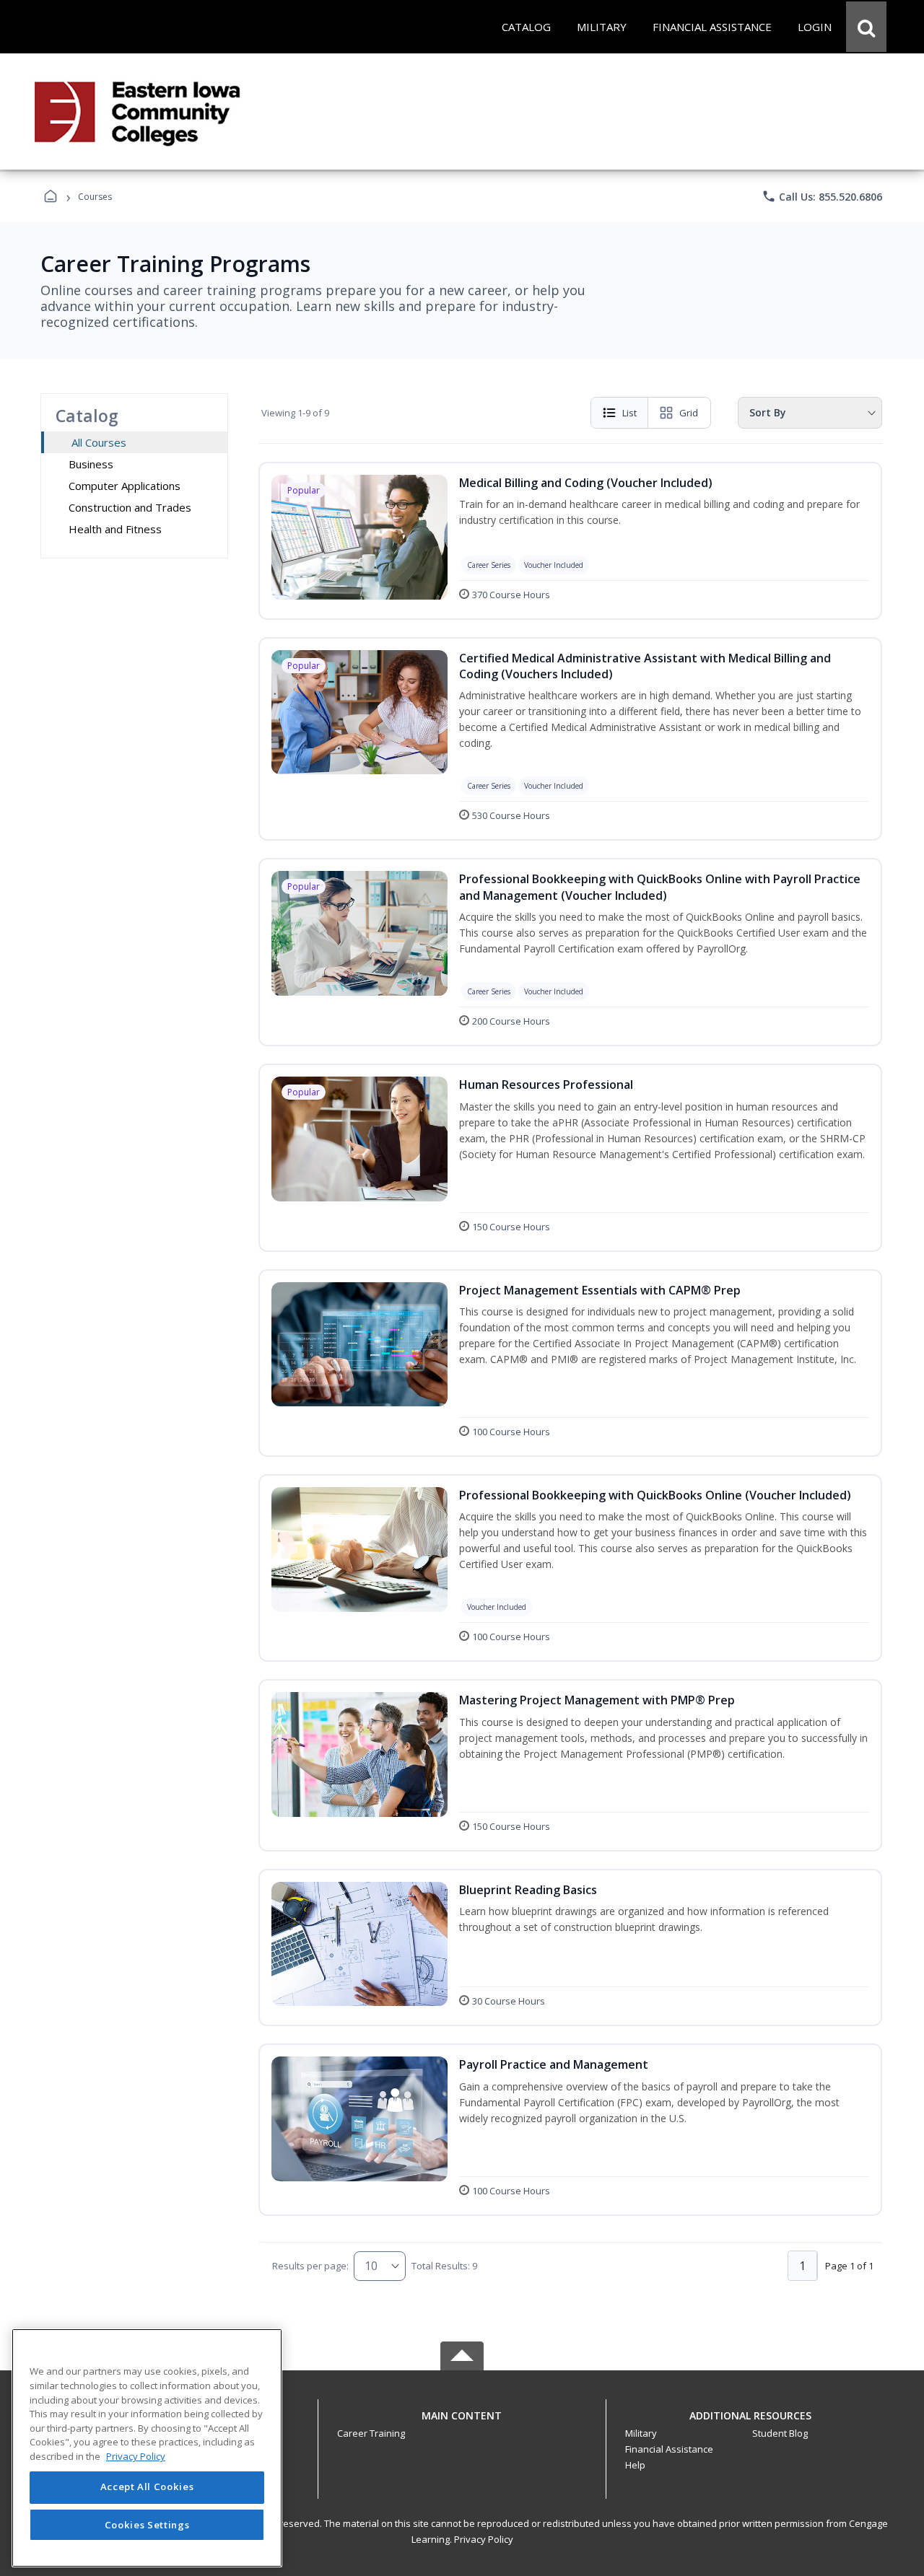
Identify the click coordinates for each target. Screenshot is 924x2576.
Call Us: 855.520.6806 (822, 196)
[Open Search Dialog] (866, 27)
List (629, 413)
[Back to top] (462, 2423)
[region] (147, 2448)
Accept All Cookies (147, 2487)
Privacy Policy (484, 2539)
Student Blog (780, 2433)
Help (635, 2465)
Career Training (371, 2433)
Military (641, 2433)
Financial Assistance (669, 2449)
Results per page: (310, 2266)
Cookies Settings (147, 2524)
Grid (689, 413)
